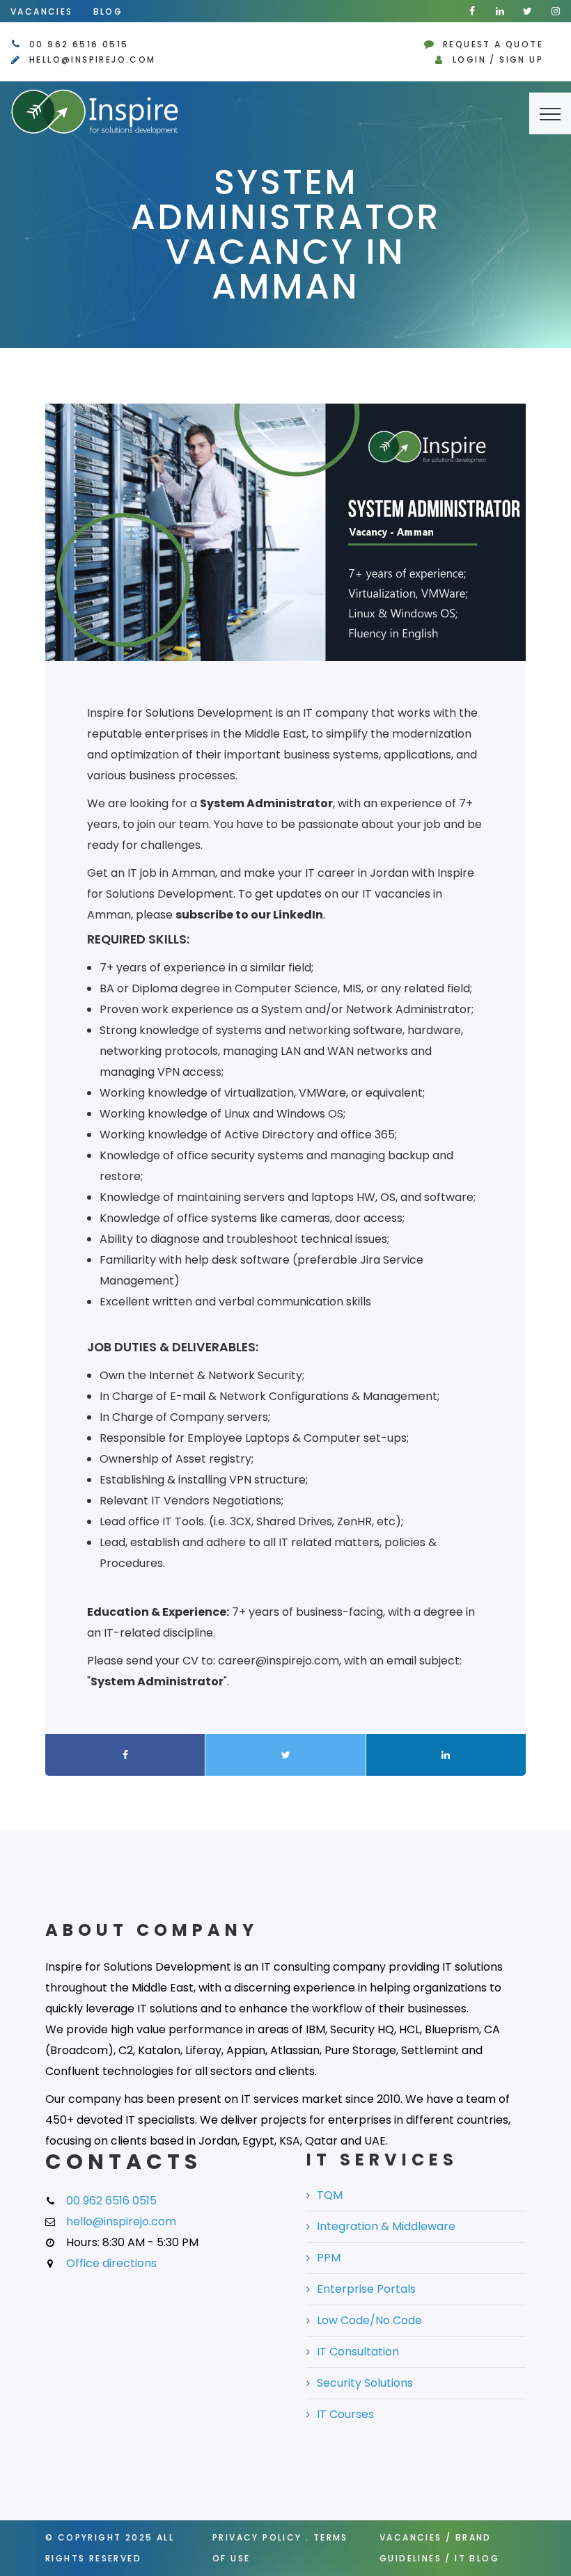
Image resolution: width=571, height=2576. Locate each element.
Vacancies (42, 11)
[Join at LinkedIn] (500, 11)
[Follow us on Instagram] (556, 11)
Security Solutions (365, 2383)
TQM (330, 2195)
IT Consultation (358, 2352)
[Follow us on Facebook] (472, 11)
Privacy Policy (257, 2537)
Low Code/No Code (369, 2320)
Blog (108, 11)
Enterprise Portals (366, 2289)
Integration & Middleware (386, 2226)
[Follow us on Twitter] (528, 11)
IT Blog (477, 2558)
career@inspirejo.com (279, 1661)
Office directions (111, 2263)
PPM (329, 2258)
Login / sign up (498, 59)
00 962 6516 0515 (79, 44)
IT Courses (345, 2414)
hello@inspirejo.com (93, 59)
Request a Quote (493, 44)
